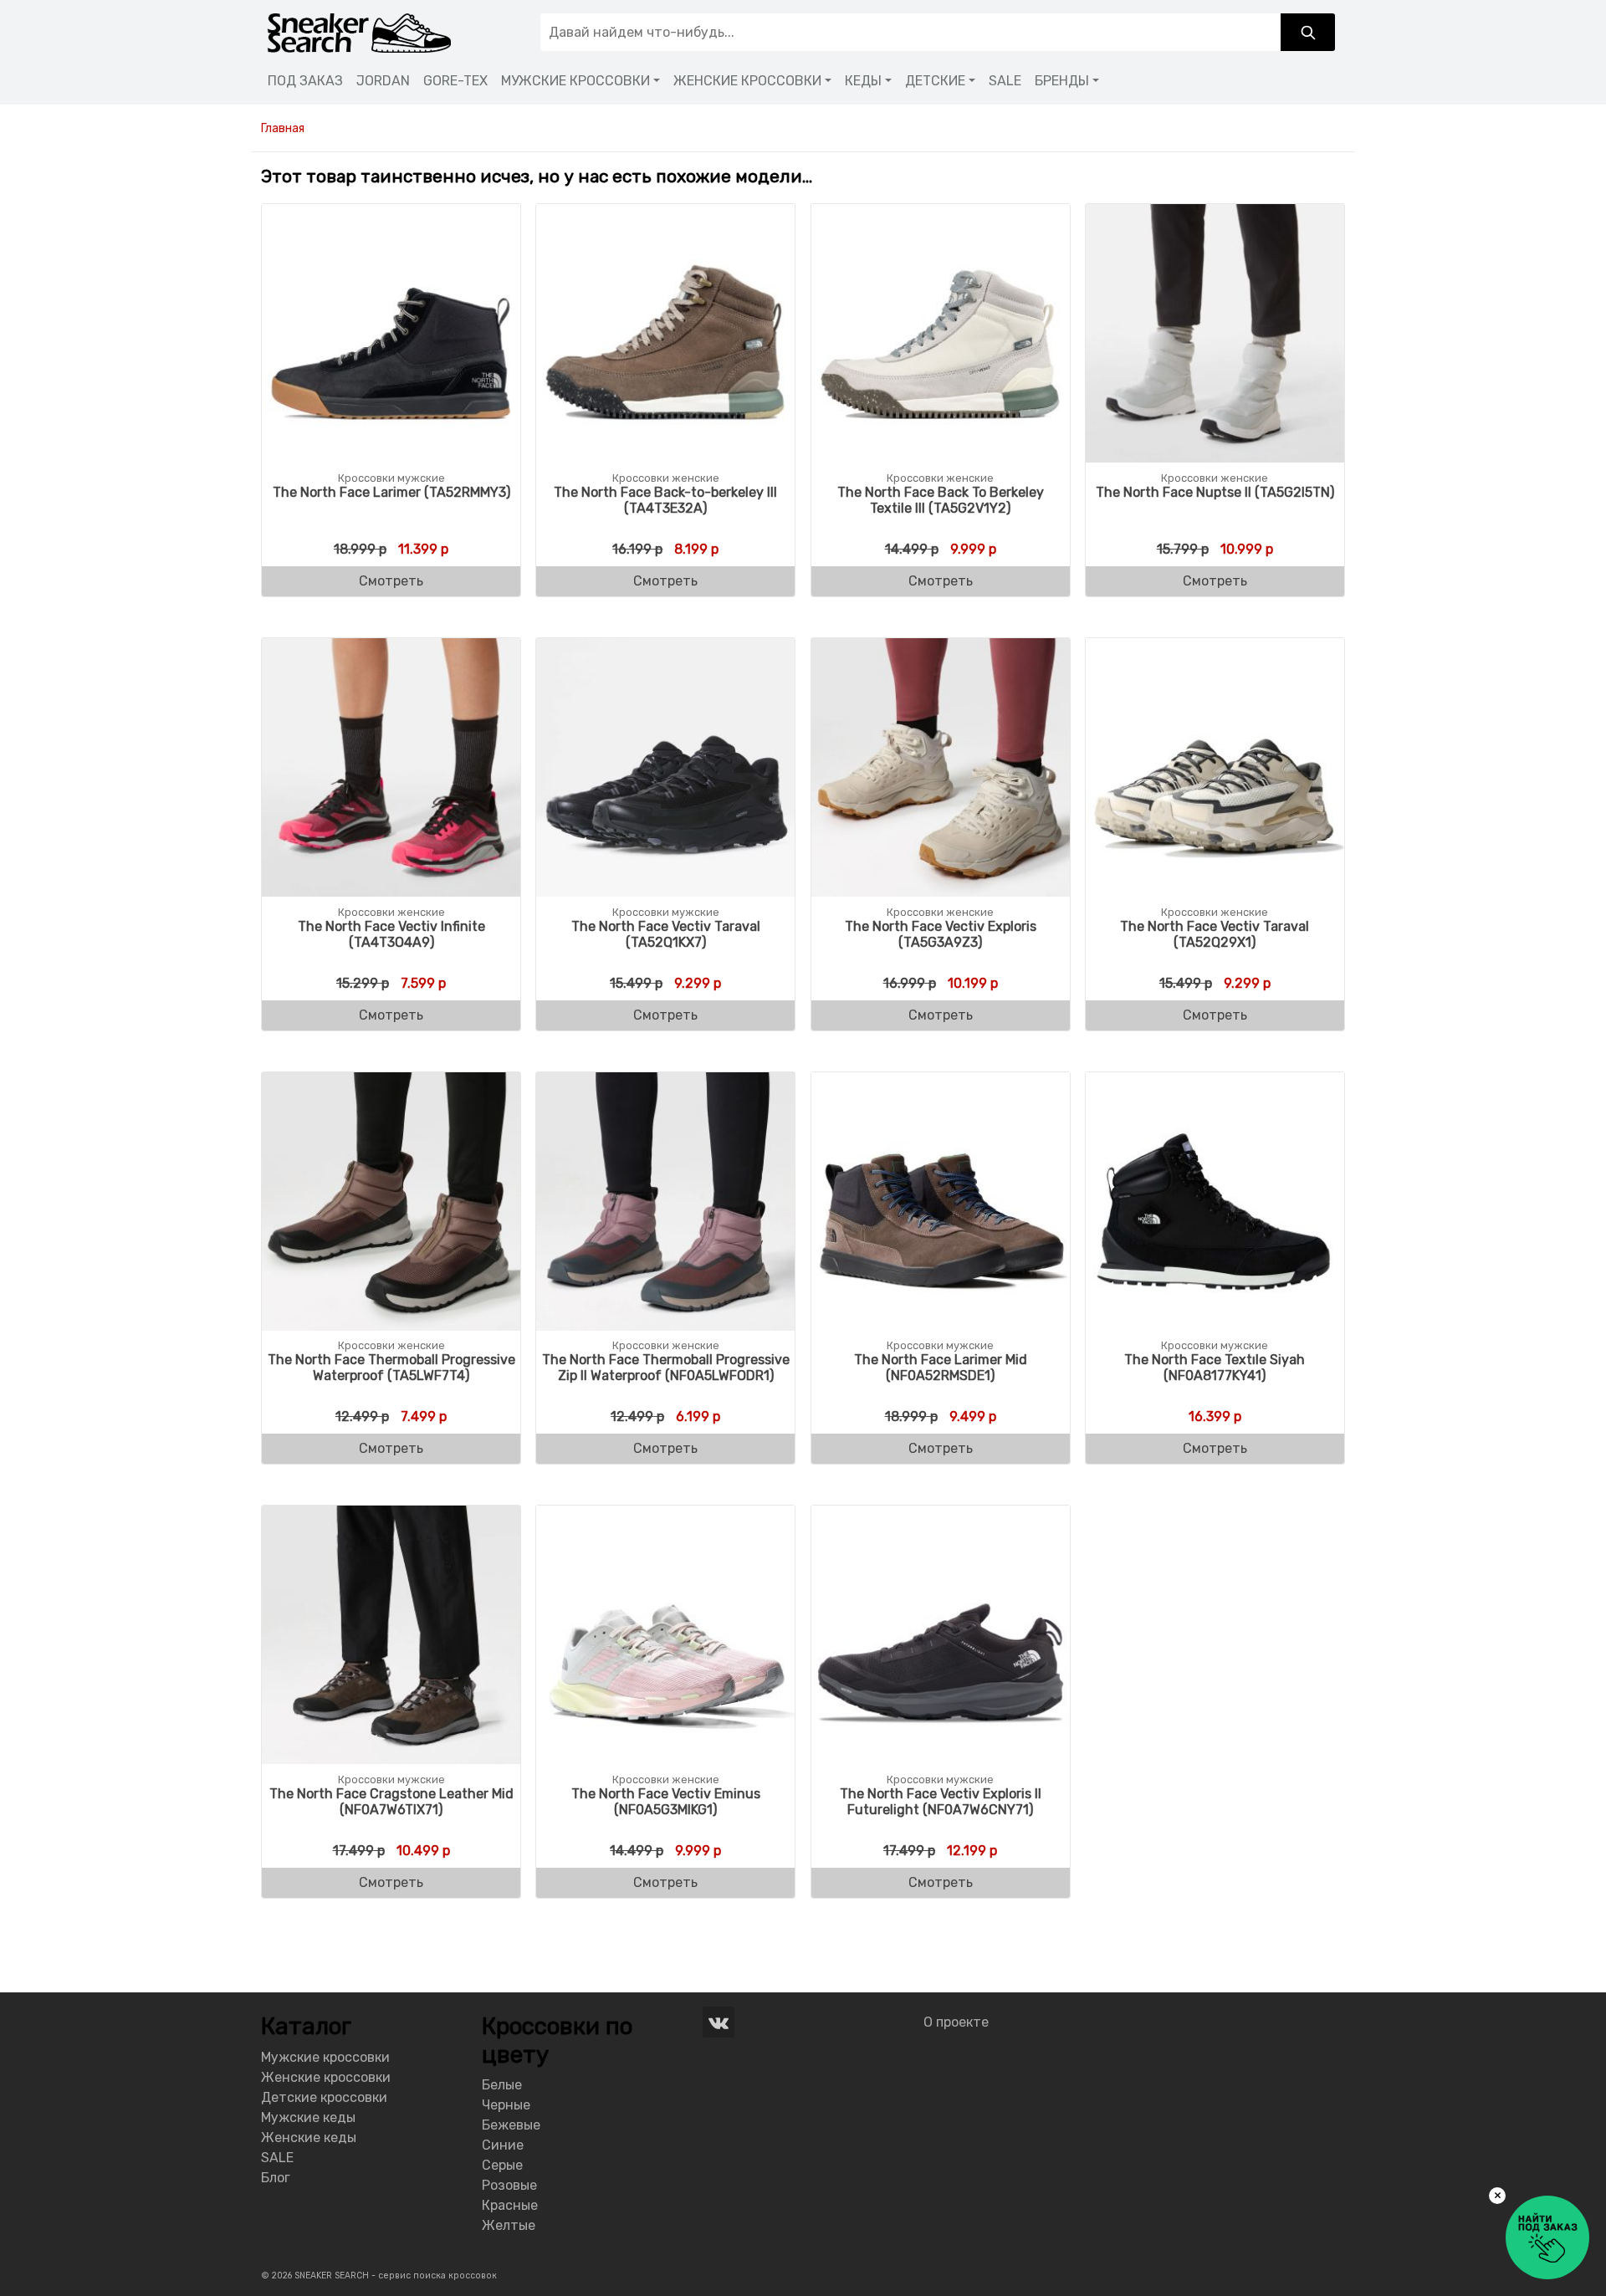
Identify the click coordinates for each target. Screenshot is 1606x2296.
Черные (506, 2105)
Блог (276, 2178)
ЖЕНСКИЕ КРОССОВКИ (747, 81)
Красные (510, 2205)
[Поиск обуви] (1308, 32)
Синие (503, 2145)
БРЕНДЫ (1062, 81)
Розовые (509, 2185)
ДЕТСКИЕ (935, 81)
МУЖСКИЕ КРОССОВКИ (575, 81)
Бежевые (511, 2125)
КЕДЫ (863, 81)
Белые (502, 2085)
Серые (502, 2165)
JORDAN (383, 81)
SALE (1005, 81)
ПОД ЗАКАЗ (305, 81)
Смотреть (391, 581)
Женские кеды (309, 2137)
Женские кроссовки (326, 2077)
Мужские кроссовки (325, 2057)
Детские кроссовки (324, 2097)
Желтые (509, 2225)
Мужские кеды (308, 2117)
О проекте (956, 2022)
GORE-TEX (455, 81)
